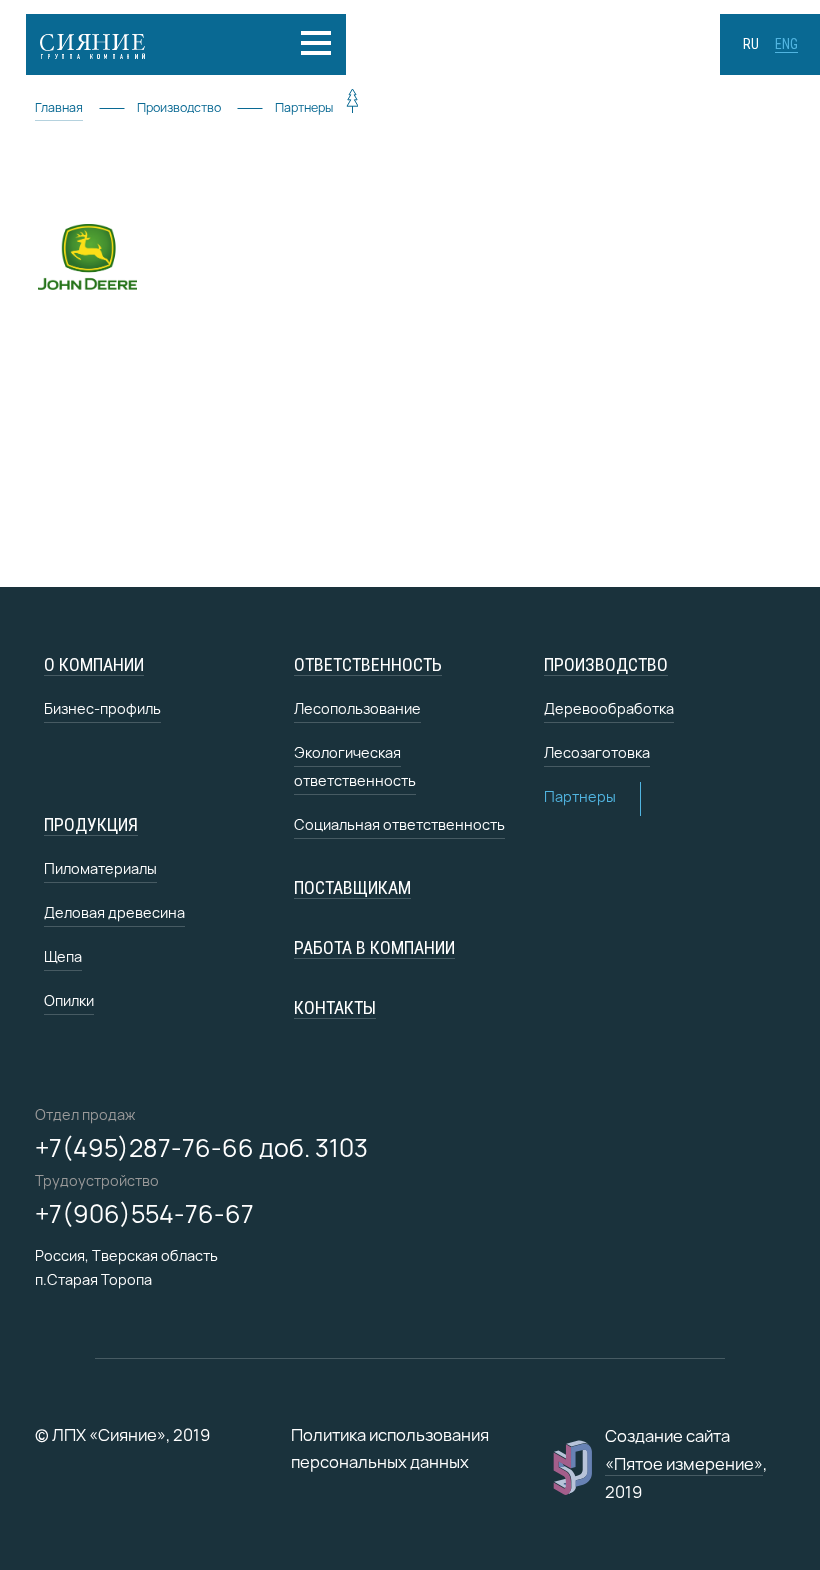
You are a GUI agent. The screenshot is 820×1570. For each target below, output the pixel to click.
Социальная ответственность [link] (399, 824)
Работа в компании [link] (374, 947)
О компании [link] (94, 664)
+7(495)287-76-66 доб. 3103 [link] (201, 1148)
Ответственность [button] (368, 664)
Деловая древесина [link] (114, 912)
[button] (319, 43)
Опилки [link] (69, 1000)
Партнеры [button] (580, 796)
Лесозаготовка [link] (597, 752)
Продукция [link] (91, 824)
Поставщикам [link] (352, 887)
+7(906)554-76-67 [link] (144, 1214)
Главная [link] (59, 107)
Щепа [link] (63, 956)
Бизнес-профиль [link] (102, 708)
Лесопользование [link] (357, 708)
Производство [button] (606, 664)
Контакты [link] (335, 1007)
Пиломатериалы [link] (100, 868)
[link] (146, 44)
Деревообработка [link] (609, 708)
